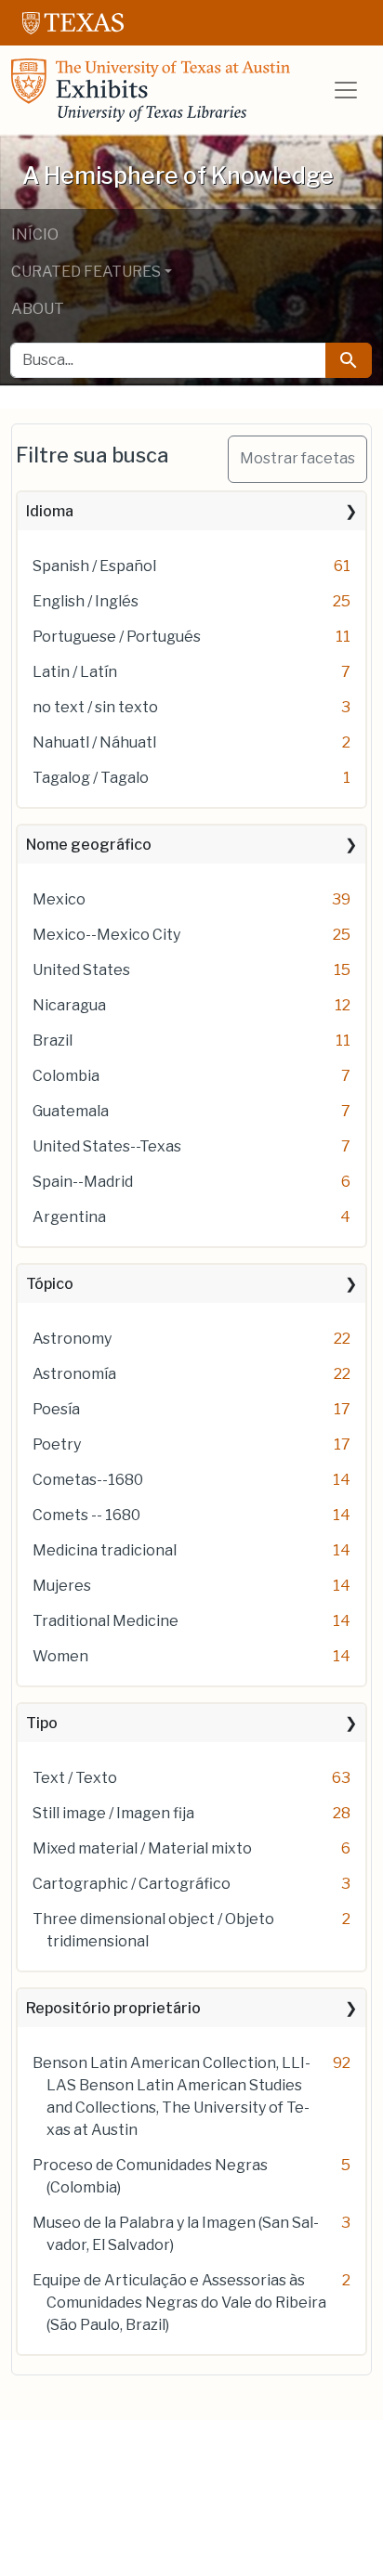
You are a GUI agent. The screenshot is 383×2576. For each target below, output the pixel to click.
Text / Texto (75, 1778)
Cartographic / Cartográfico (132, 1884)
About (38, 309)
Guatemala (71, 1111)
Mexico (59, 899)
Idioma (50, 511)
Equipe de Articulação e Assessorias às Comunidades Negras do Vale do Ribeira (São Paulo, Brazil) (179, 2303)
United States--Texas (107, 1146)
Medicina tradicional (105, 1550)
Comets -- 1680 (86, 1515)
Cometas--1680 (88, 1480)
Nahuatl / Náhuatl (94, 742)
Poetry (57, 1444)
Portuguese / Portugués (117, 637)
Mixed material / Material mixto (142, 1848)
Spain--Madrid (83, 1182)
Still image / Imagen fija (113, 1813)
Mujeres (62, 1586)
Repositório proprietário (113, 2008)
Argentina (69, 1217)
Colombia (66, 1076)
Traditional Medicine (106, 1621)
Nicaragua (69, 1005)
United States (81, 970)
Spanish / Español (94, 566)
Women (60, 1656)
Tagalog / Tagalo (91, 778)
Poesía (56, 1409)
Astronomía (74, 1374)
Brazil (53, 1041)
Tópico (50, 1284)
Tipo (42, 1723)
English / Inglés (86, 601)
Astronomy (72, 1339)
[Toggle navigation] (346, 90)
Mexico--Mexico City (106, 935)
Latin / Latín (75, 672)
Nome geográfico (89, 845)
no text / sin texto (95, 707)
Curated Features (86, 272)
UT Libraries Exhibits (151, 90)
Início (35, 234)
